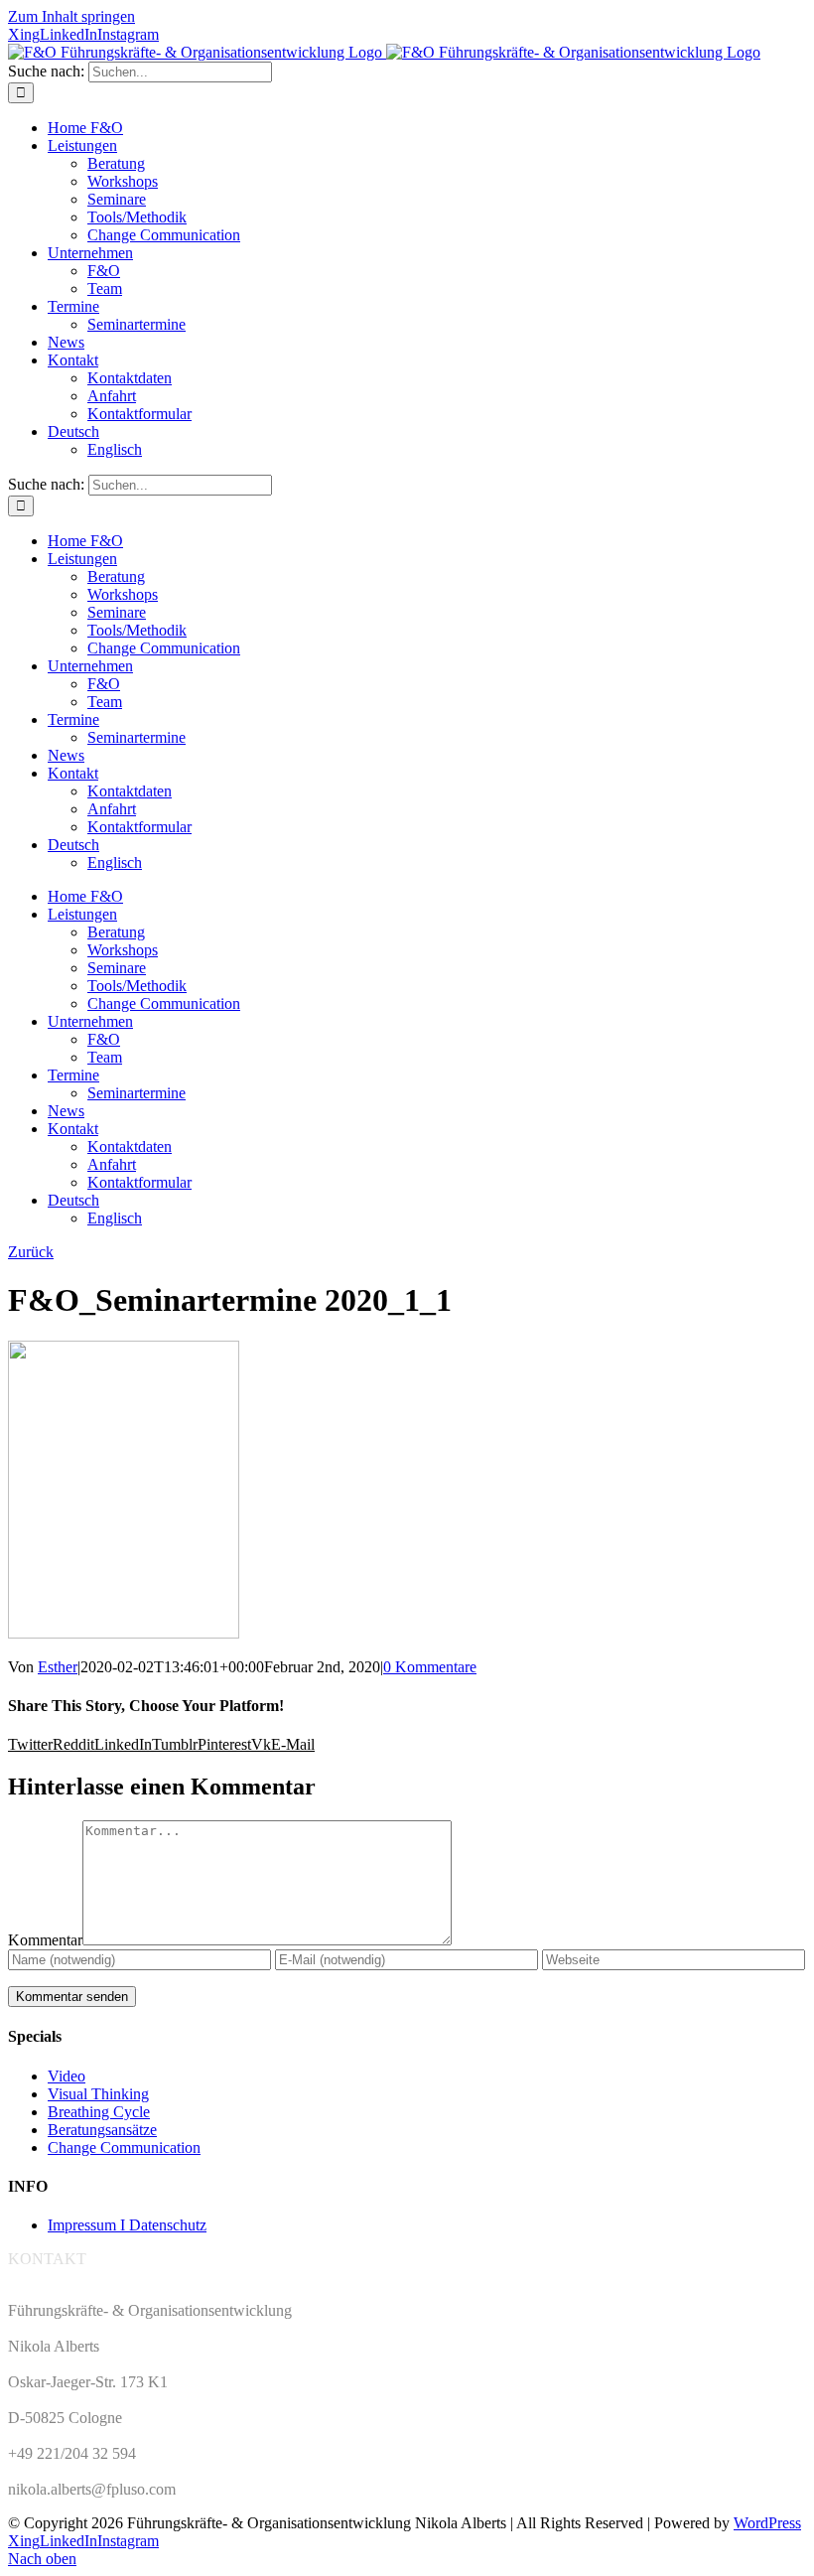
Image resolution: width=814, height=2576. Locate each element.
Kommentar (45, 1940)
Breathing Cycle (99, 2112)
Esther (58, 1667)
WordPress (767, 2523)
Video (67, 2076)
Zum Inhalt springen (71, 16)
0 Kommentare (430, 1667)
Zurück (31, 1252)
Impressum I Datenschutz (127, 2225)
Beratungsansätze (102, 2130)
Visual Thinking (98, 2094)
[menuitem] (73, 431)
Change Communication (124, 2147)
